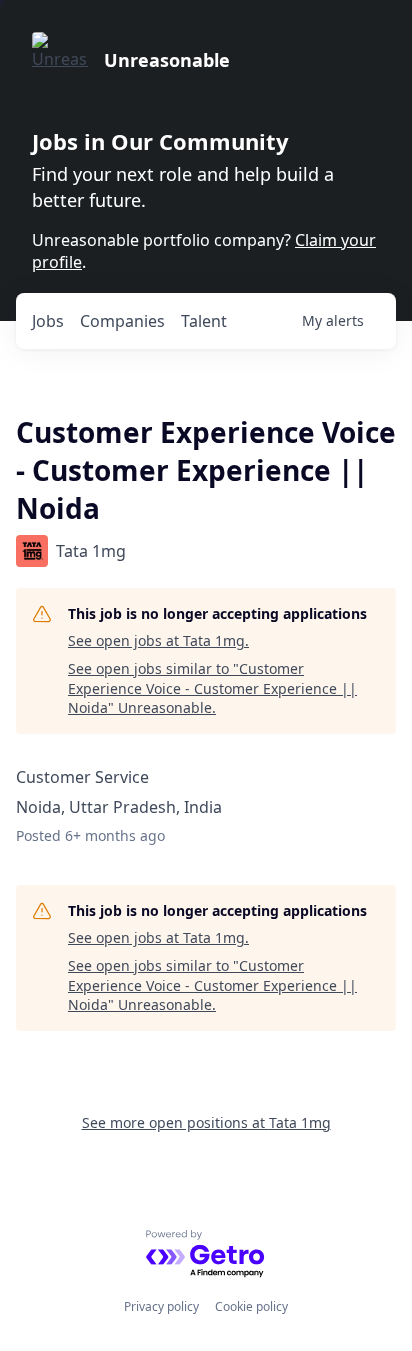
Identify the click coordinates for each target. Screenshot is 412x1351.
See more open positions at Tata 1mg (206, 1122)
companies (122, 321)
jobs (48, 321)
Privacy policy (161, 1306)
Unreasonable (167, 60)
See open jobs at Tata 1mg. (158, 640)
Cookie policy (251, 1306)
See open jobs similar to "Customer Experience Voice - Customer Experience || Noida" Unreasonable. (212, 688)
